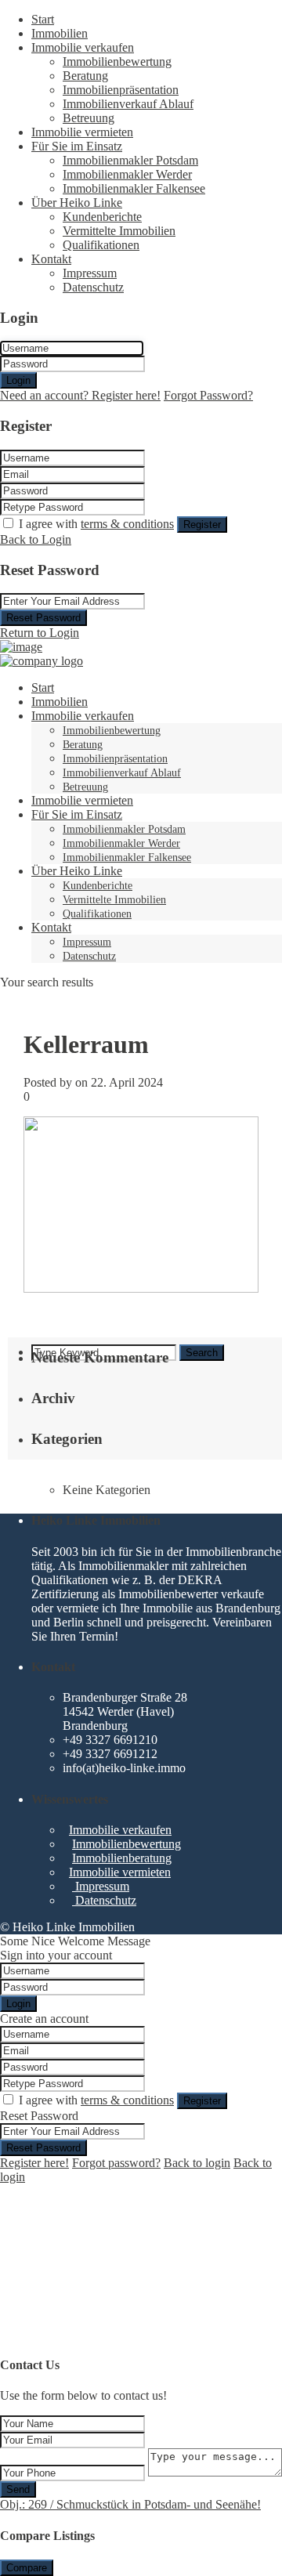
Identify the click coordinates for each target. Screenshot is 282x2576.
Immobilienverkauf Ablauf (128, 104)
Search (202, 1353)
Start (43, 19)
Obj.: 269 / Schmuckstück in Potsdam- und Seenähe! (130, 2504)
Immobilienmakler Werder (127, 174)
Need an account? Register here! (80, 395)
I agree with (96, 524)
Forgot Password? (208, 395)
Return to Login (40, 633)
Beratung (85, 76)
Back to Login (36, 539)
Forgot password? (116, 2163)
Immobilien (60, 33)
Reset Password (43, 618)
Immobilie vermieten (82, 132)
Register (202, 525)
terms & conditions (127, 524)
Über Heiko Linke (77, 203)
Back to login (197, 2163)
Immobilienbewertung (117, 62)
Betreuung (89, 118)
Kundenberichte (102, 217)
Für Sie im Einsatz (77, 146)
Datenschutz (93, 287)
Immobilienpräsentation (121, 90)
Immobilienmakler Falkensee (134, 188)
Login (18, 380)
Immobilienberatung (122, 1858)
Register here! (34, 2163)
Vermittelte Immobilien (119, 231)
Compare (27, 2568)
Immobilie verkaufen (83, 47)
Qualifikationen (101, 245)
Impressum (90, 273)
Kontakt (51, 259)
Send (18, 2489)
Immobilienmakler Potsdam (130, 160)
